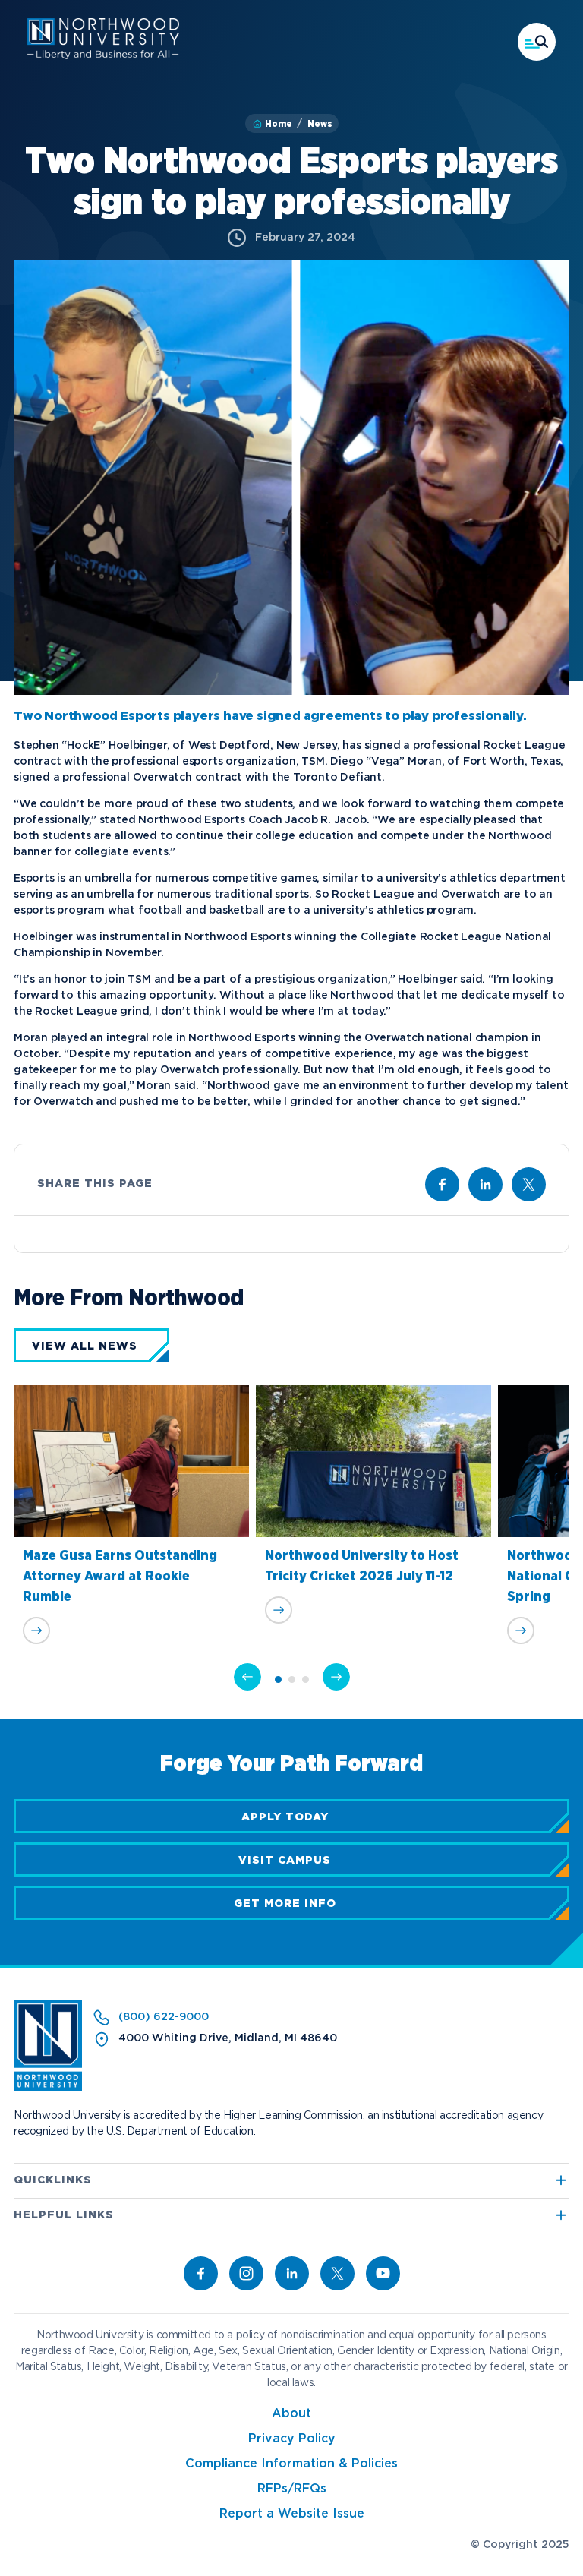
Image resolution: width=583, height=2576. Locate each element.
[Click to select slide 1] (278, 1679)
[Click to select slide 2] (292, 1679)
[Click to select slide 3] (306, 1679)
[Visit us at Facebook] (442, 1184)
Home (279, 124)
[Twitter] (337, 2273)
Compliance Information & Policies (291, 2464)
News (320, 124)
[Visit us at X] (529, 1184)
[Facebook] (201, 2273)
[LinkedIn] (292, 2273)
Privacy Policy (292, 2439)
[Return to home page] (48, 2088)
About (291, 2414)
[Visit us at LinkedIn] (485, 1184)
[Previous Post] (247, 1677)
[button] (537, 42)
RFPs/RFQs (292, 2489)
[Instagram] (246, 2273)
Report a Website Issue (292, 2514)
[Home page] (103, 56)
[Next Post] (336, 1677)
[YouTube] (383, 2273)
